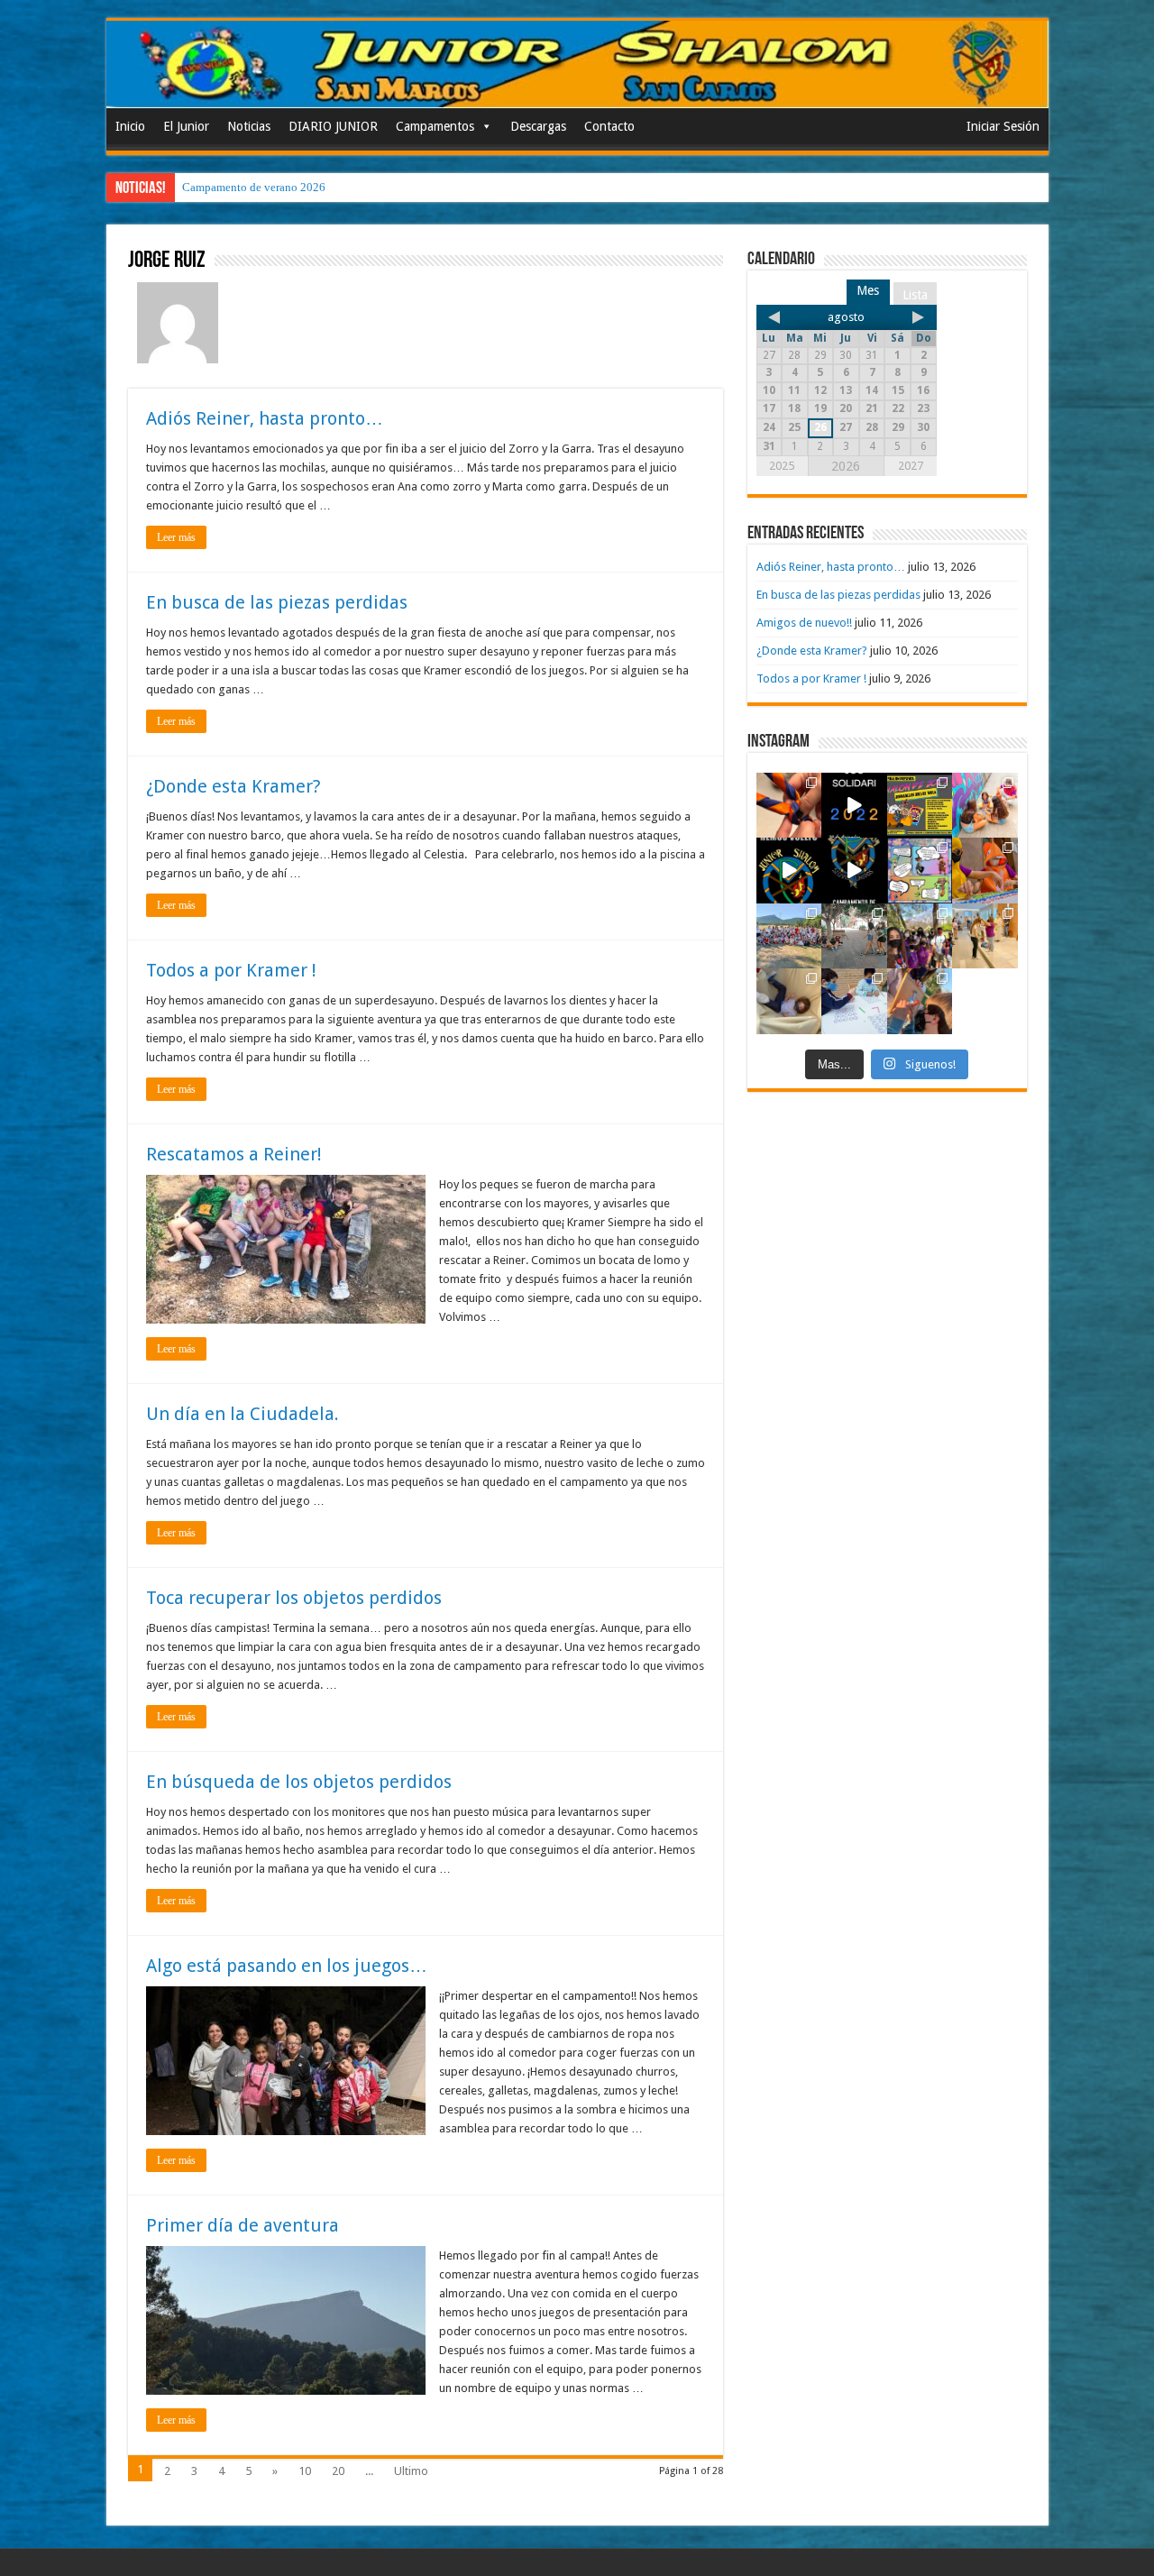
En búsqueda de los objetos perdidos (299, 1782)
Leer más (176, 537)
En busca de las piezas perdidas (277, 602)
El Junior (186, 126)
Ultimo (411, 2471)
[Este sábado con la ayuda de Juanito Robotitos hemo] (789, 1001)
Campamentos (435, 126)
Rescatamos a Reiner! (234, 1154)
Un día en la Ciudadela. (243, 1414)
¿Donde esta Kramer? (234, 786)
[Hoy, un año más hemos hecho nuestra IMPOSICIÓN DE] (789, 806)
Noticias (249, 126)
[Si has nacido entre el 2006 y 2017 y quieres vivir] (789, 871)
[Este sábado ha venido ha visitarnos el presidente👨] (854, 936)
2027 (911, 466)
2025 (782, 466)
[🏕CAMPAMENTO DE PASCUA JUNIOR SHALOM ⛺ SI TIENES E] (920, 871)
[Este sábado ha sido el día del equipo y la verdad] (920, 936)
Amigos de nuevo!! (804, 623)
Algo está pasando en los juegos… (287, 1966)
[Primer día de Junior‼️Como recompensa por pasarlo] (985, 806)
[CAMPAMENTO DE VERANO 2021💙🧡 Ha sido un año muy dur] (789, 936)
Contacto (609, 126)
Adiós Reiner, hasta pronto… (265, 418)
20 (338, 2471)
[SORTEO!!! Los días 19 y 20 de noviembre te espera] (920, 806)
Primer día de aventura (243, 2225)
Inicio (130, 126)
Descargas (538, 126)
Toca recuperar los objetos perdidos (294, 1598)
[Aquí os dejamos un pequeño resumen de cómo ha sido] (854, 871)
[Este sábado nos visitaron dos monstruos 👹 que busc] (985, 871)
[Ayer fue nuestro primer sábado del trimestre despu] (920, 1001)
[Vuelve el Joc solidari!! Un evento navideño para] (854, 806)
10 (305, 2471)
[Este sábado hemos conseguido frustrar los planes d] (854, 1001)
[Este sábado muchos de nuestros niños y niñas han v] (985, 936)
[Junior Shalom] (577, 64)
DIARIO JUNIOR (333, 126)
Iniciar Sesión (1003, 126)
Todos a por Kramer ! (231, 970)
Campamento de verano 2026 (254, 187)
